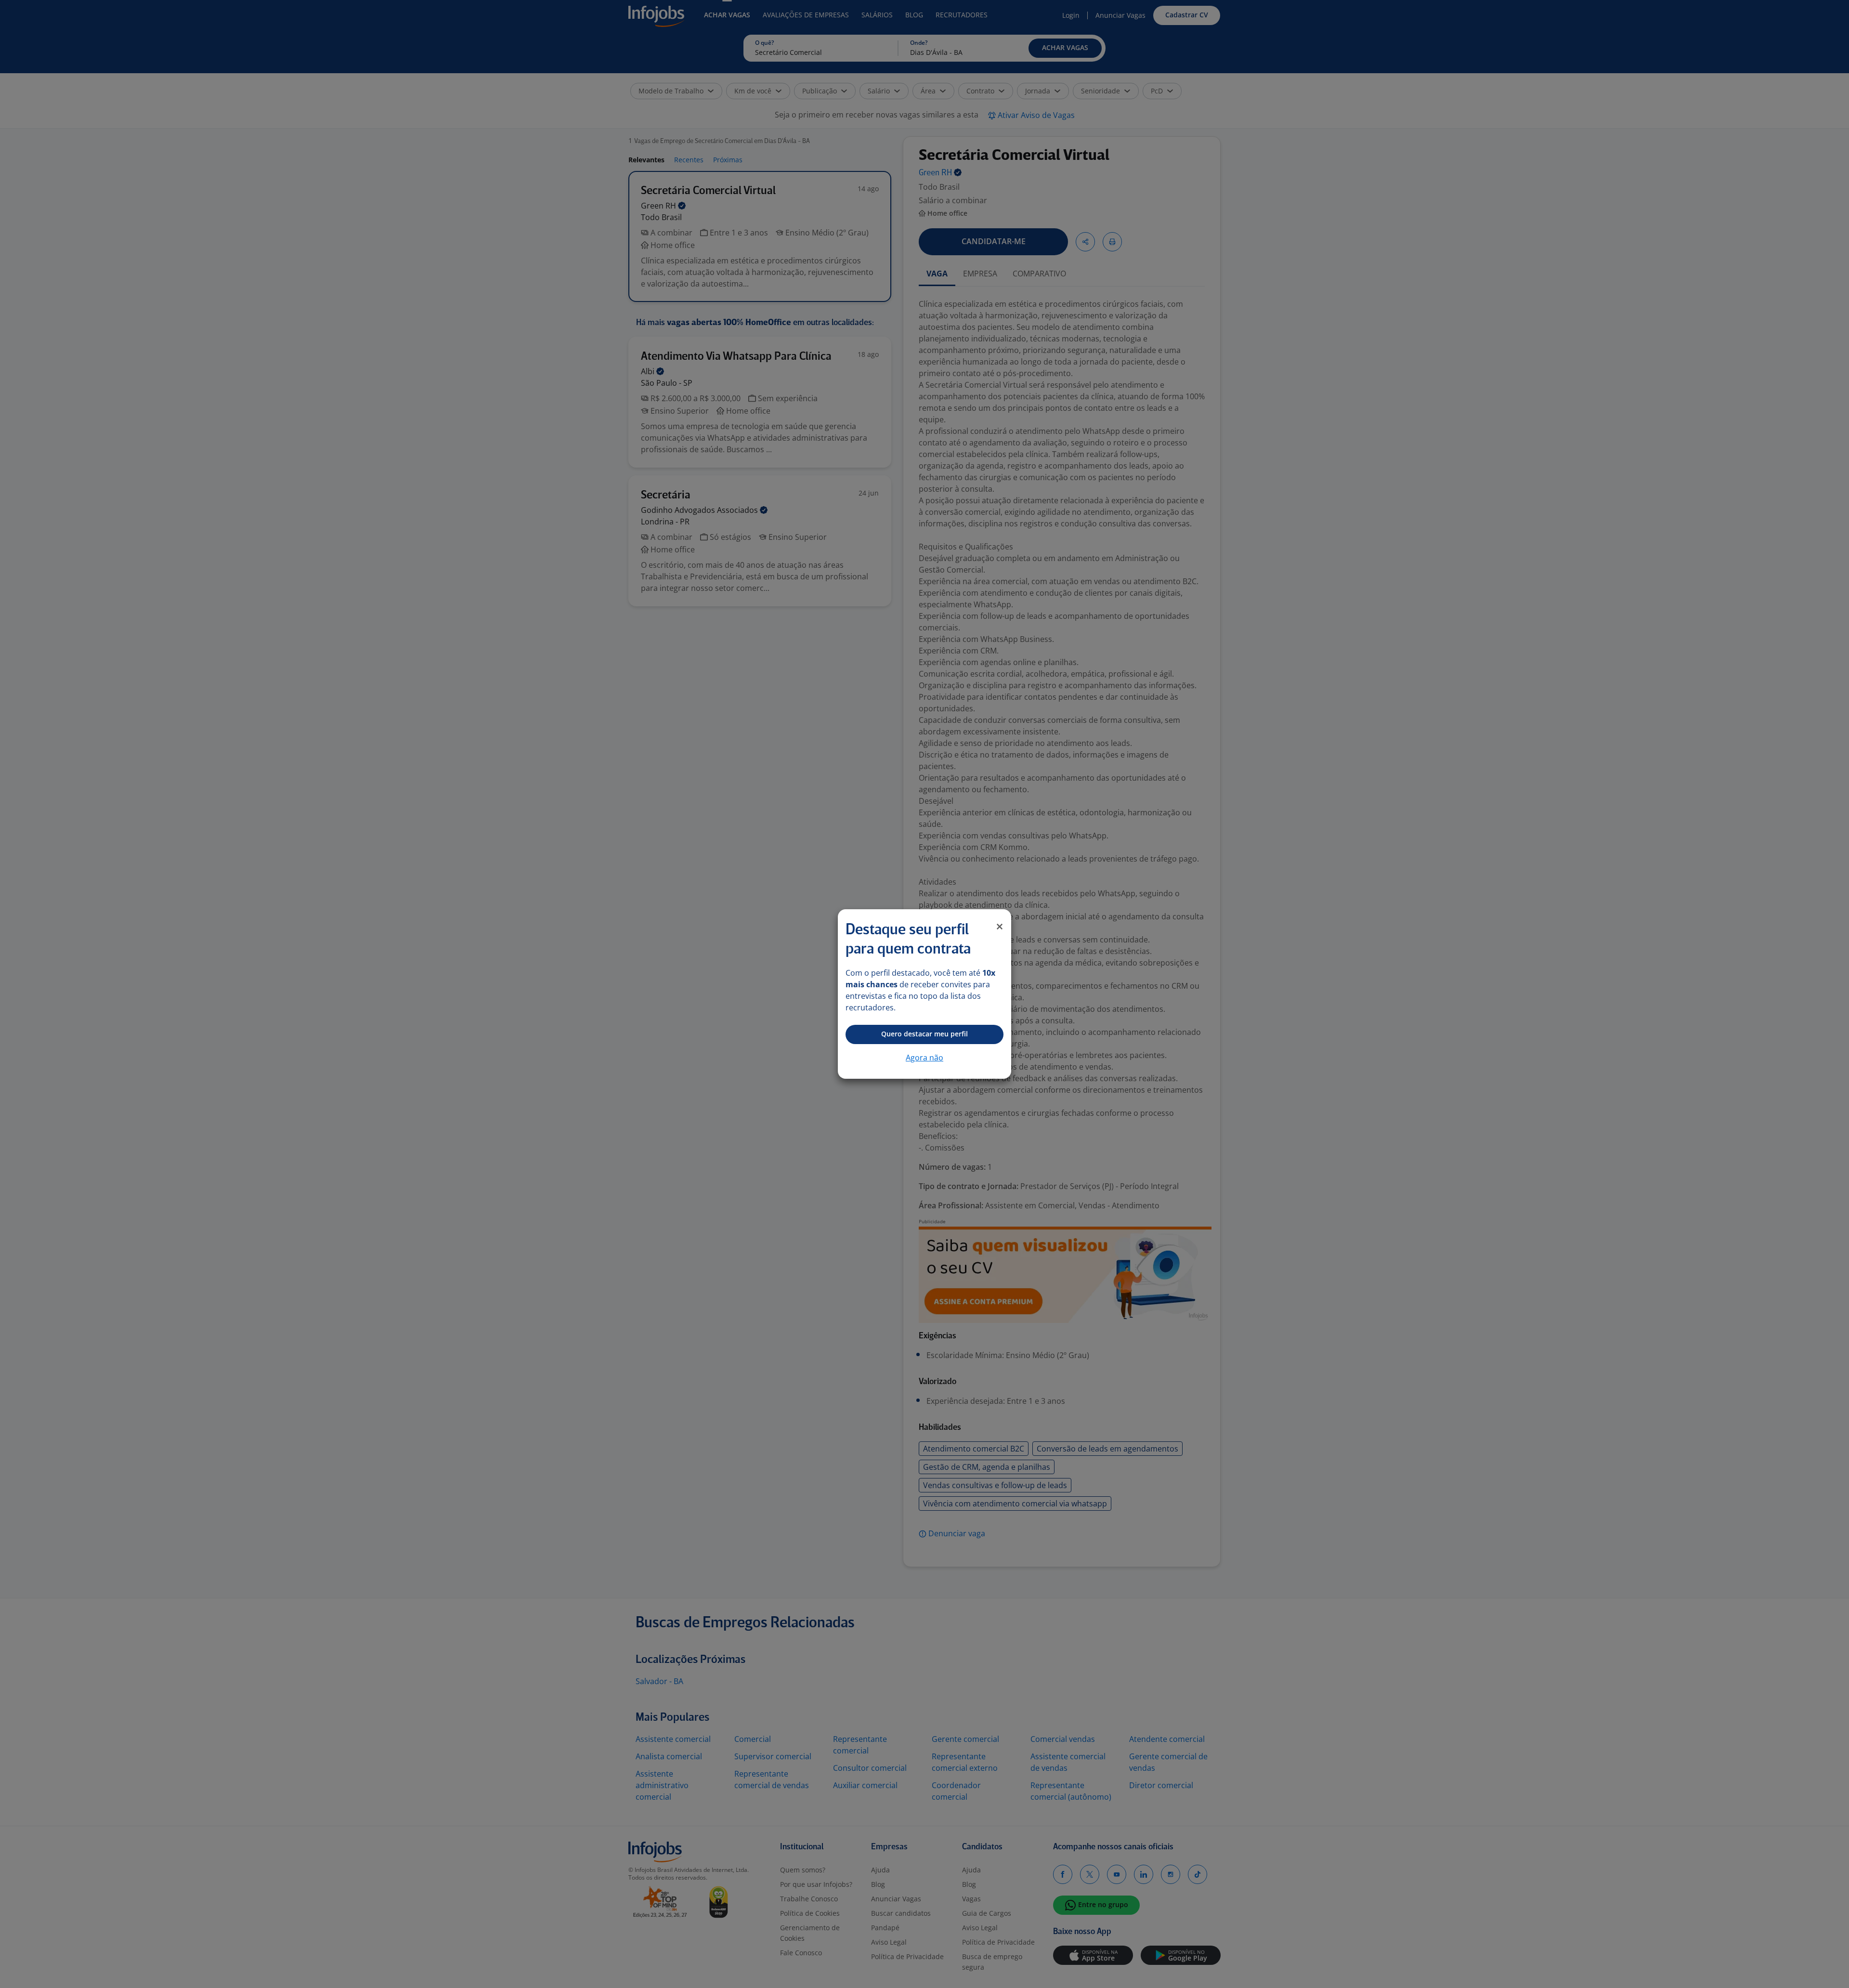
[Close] (1000, 927)
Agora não (924, 1058)
